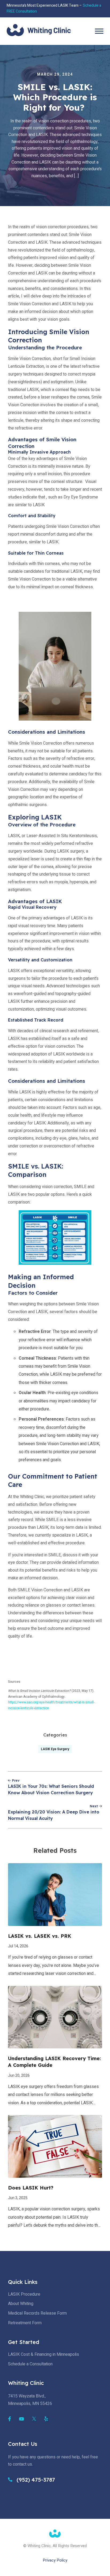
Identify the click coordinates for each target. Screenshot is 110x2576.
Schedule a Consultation (30, 2364)
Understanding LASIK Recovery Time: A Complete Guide (54, 2062)
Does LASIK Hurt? (31, 2188)
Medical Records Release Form (37, 2313)
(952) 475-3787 (35, 2480)
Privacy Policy (55, 2560)
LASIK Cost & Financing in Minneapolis (44, 2354)
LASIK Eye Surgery (55, 1749)
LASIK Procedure (24, 2294)
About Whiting (21, 2304)
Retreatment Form (25, 2323)
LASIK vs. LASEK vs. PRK (40, 1936)
